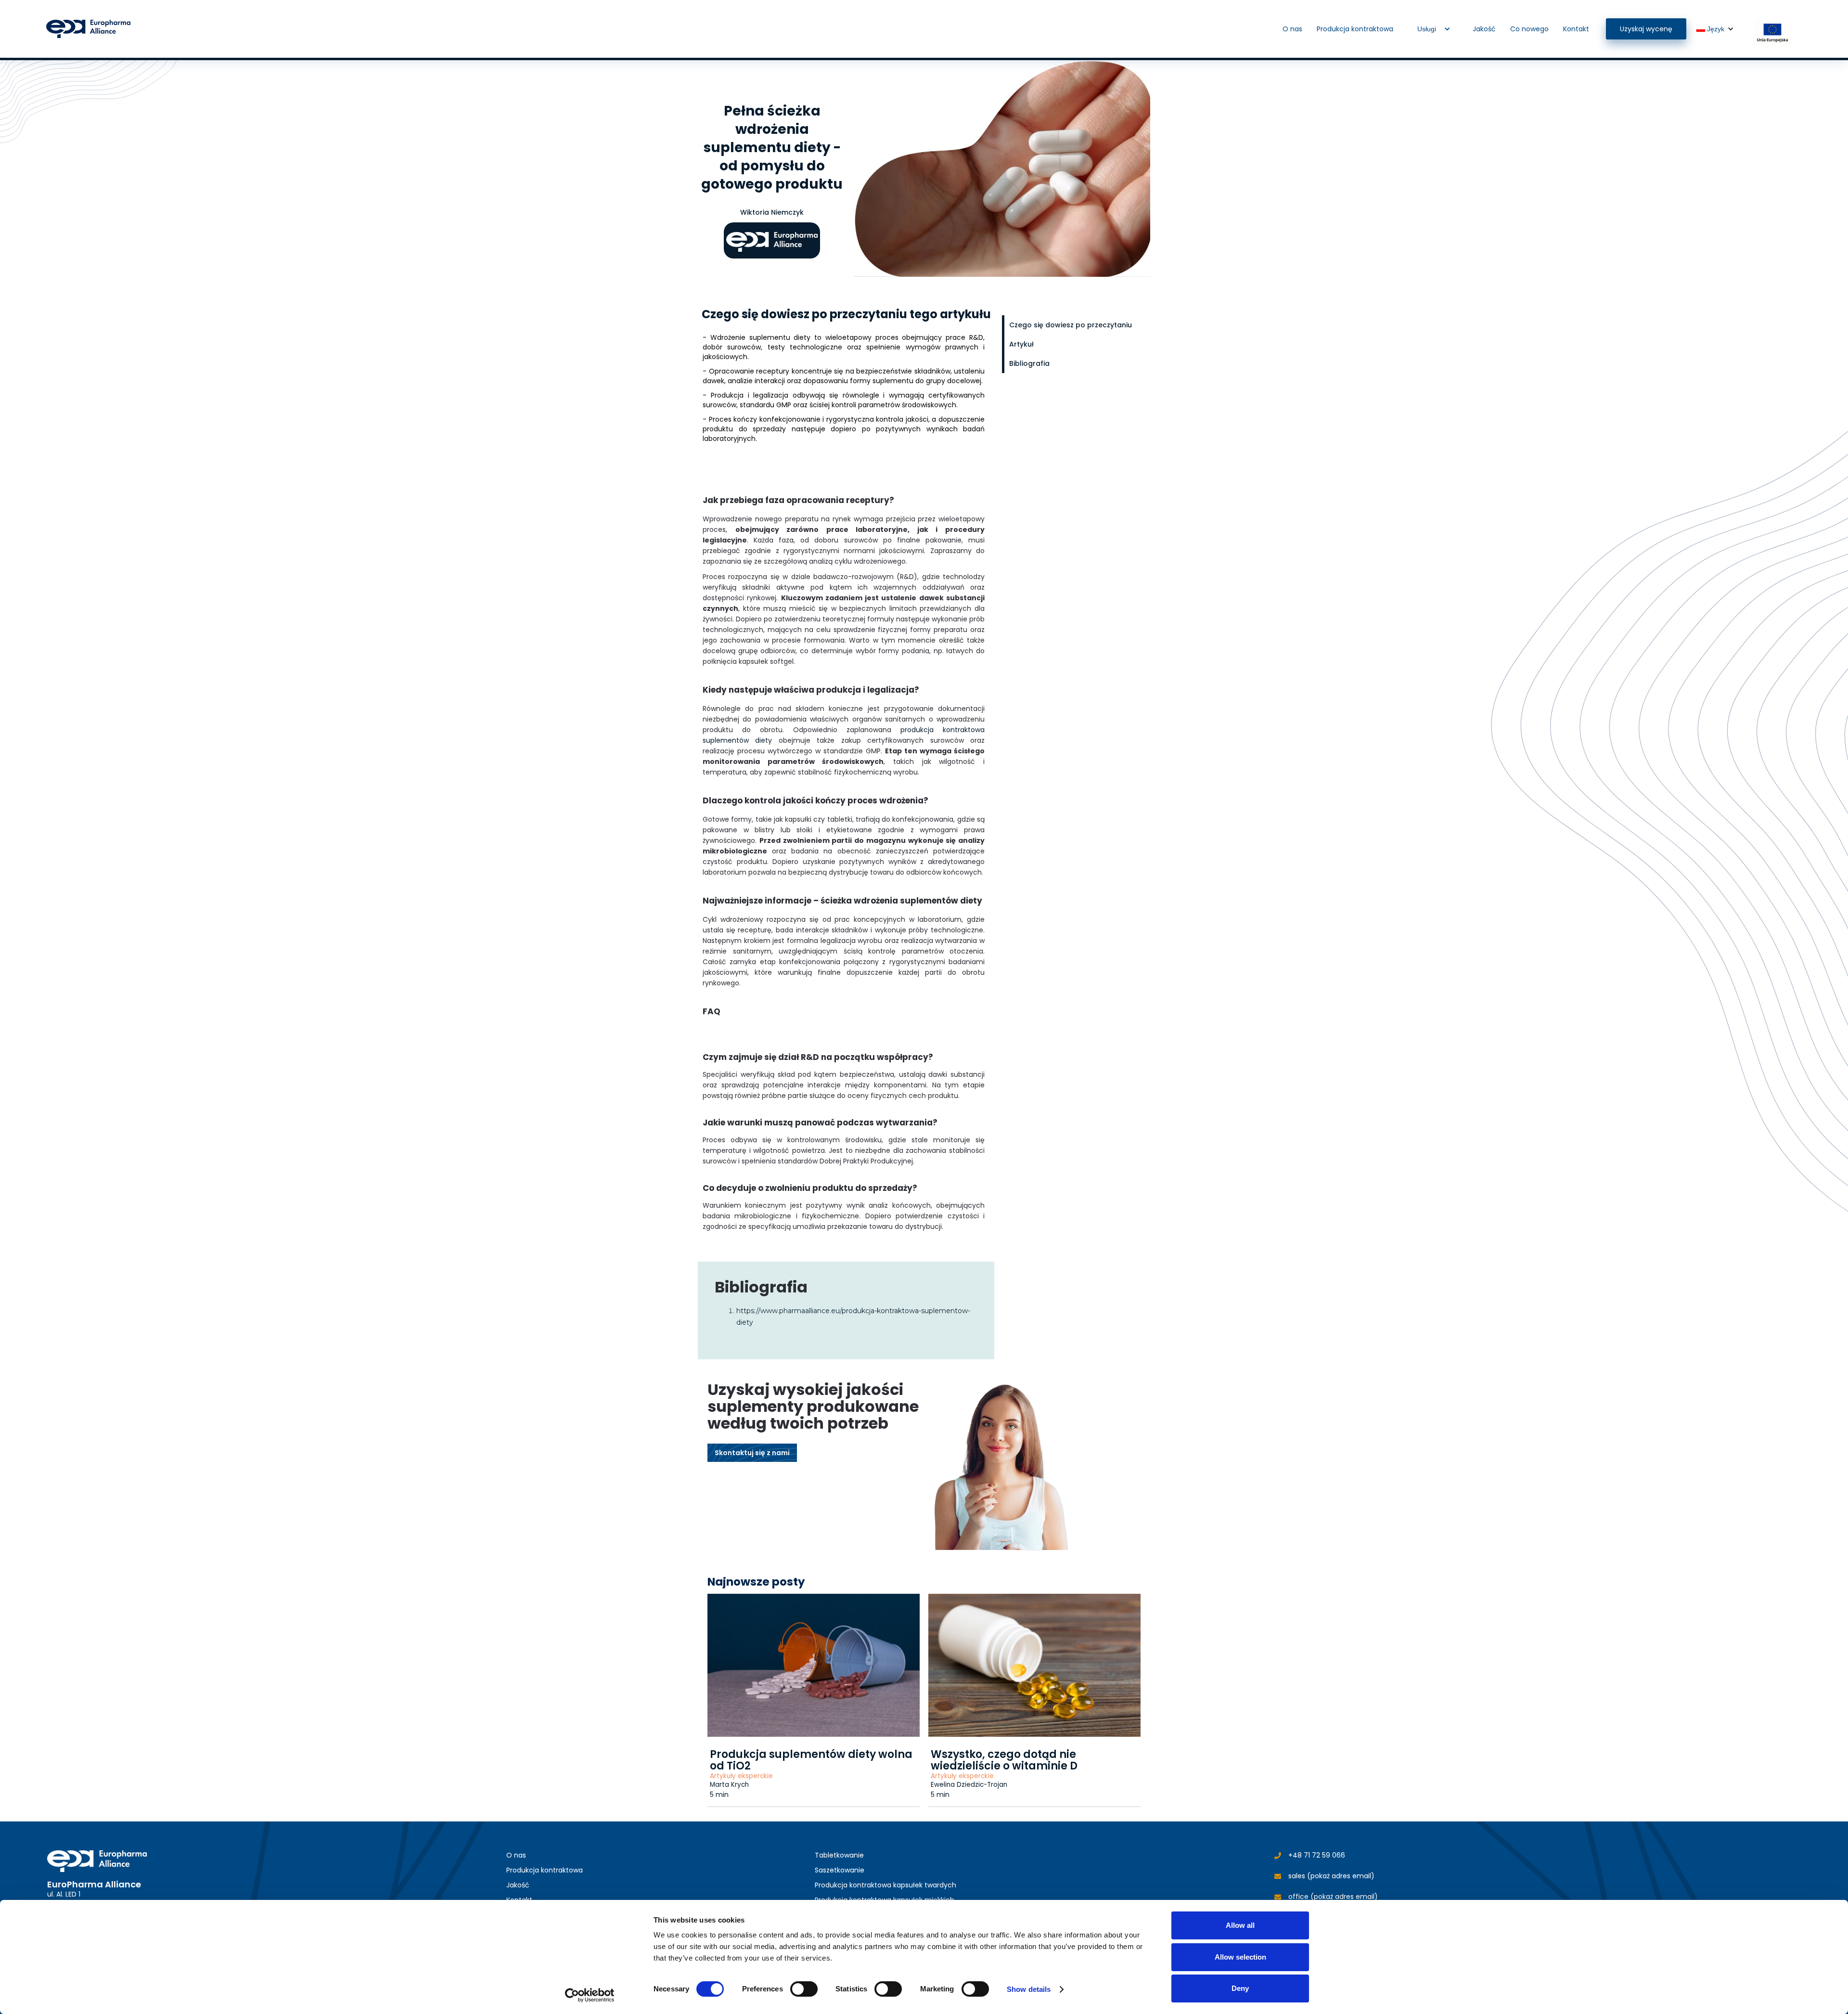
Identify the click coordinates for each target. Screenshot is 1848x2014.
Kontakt (1576, 29)
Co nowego (1529, 29)
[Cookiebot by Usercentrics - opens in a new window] (590, 1995)
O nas (1292, 29)
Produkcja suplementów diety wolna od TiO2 (811, 1760)
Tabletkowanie (839, 1855)
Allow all (1240, 1925)
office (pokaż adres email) (1333, 1897)
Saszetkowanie (840, 1870)
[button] (1433, 29)
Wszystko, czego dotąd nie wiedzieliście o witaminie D (1004, 1760)
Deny (1240, 1988)
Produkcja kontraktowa (1355, 29)
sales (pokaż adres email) (1331, 1876)
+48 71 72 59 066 (1317, 1855)
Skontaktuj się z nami (752, 1453)
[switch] (804, 1989)
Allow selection (1240, 1957)
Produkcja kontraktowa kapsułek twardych (885, 1885)
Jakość (1484, 29)
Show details (1029, 1989)
